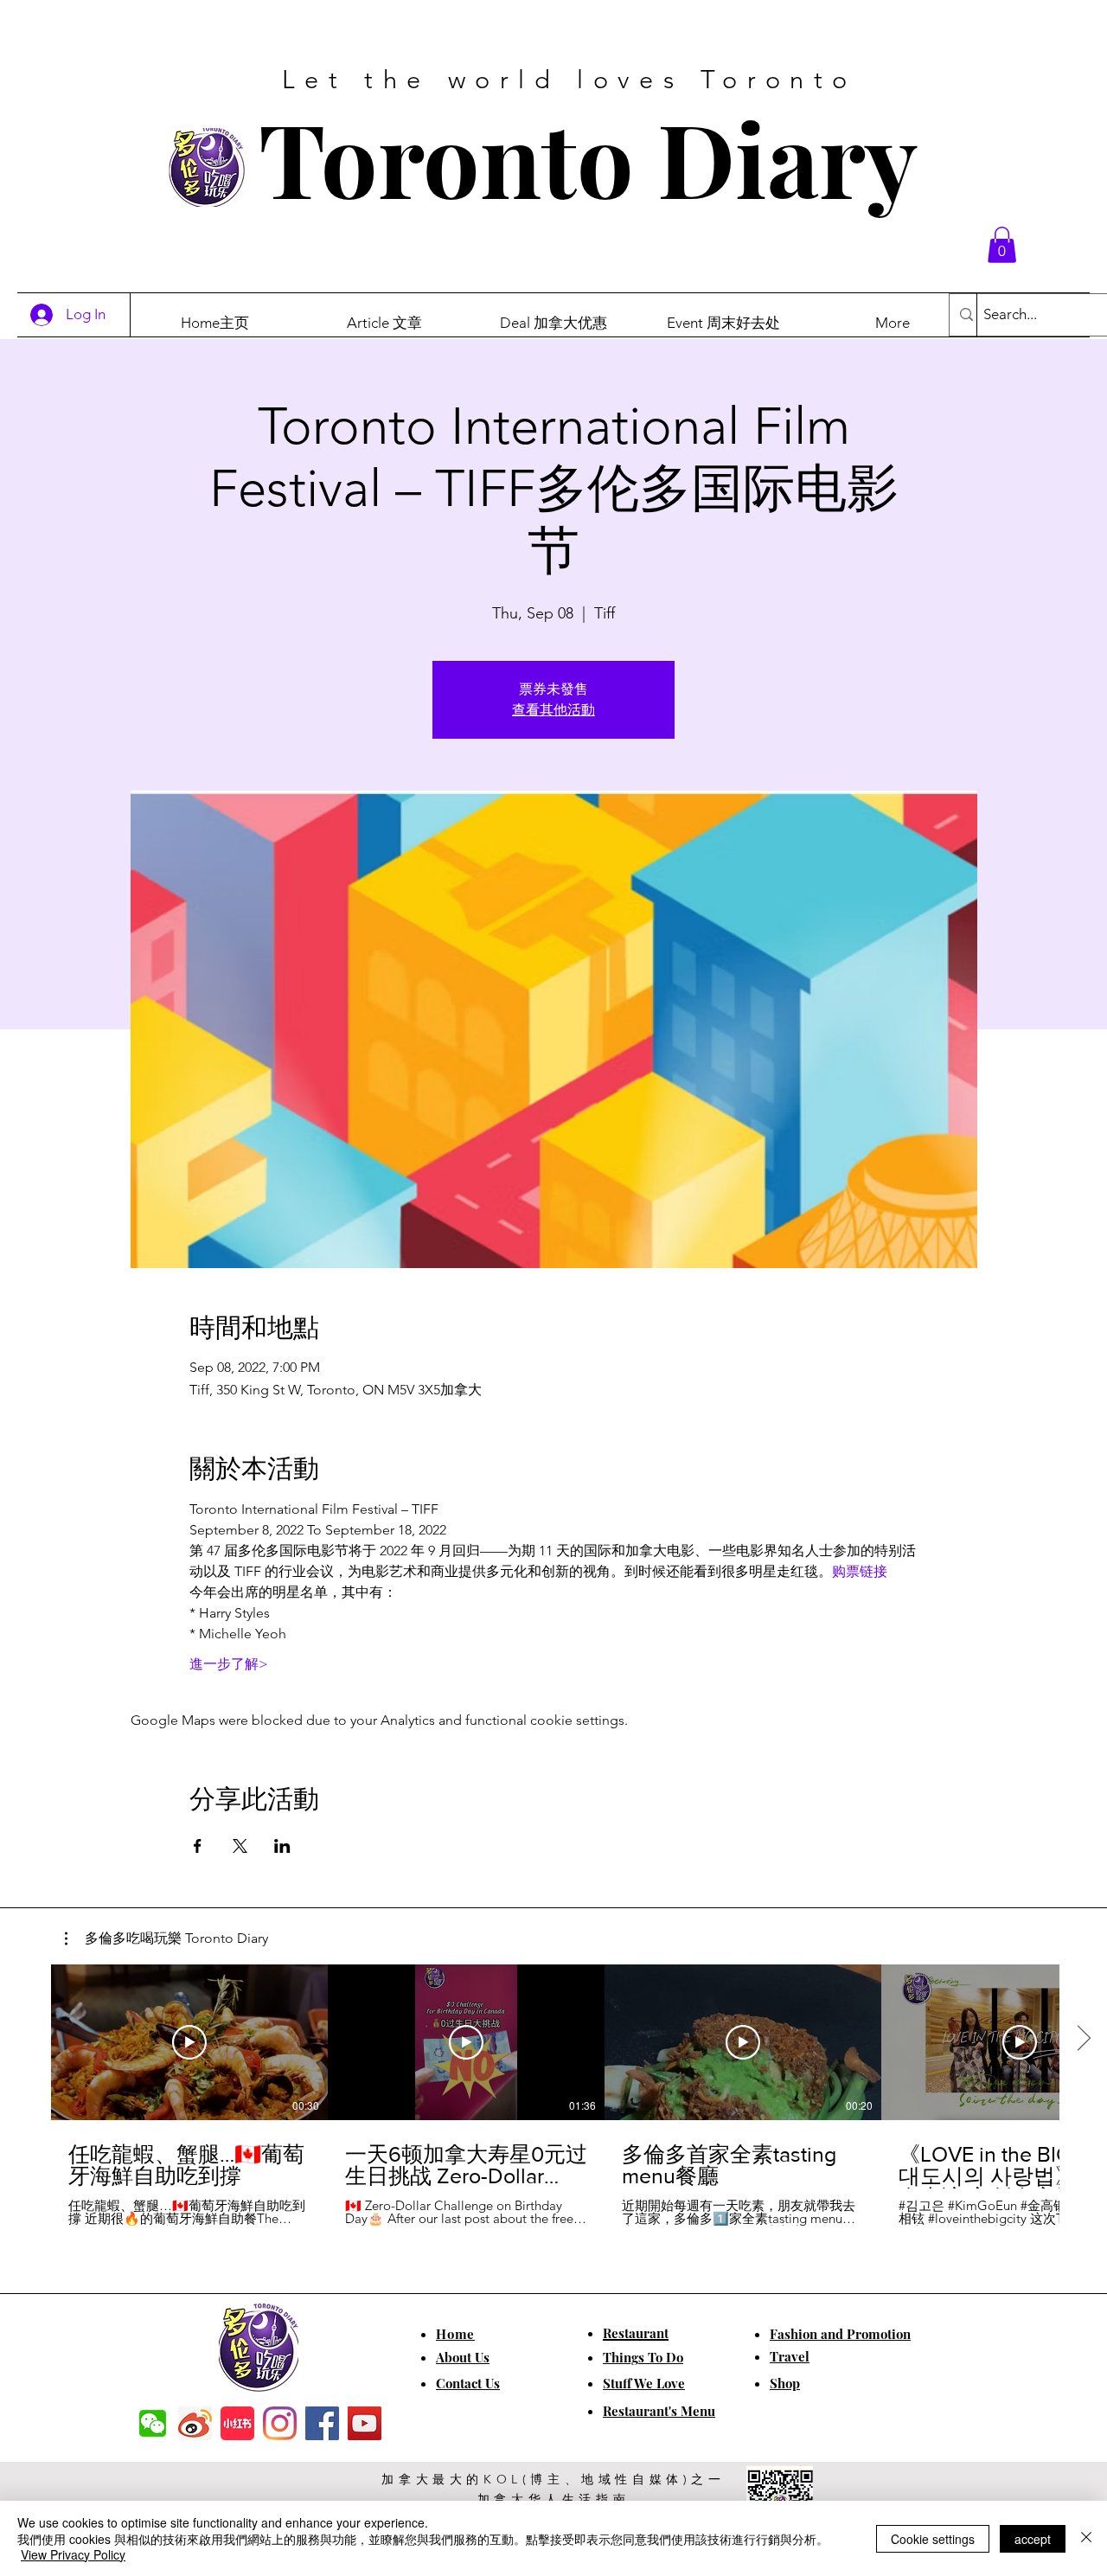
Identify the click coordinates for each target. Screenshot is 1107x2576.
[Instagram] (280, 2423)
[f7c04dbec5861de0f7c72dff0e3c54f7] (153, 2423)
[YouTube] (365, 2423)
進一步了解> (229, 1664)
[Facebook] (322, 2423)
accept (1033, 2539)
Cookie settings (933, 2539)
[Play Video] (189, 2042)
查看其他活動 (553, 710)
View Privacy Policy (73, 2554)
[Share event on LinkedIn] (282, 1846)
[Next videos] (1083, 2039)
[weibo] (195, 2423)
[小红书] (237, 2423)
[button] (1002, 245)
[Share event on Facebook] (198, 1846)
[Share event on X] (240, 1846)
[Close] (1086, 2538)
